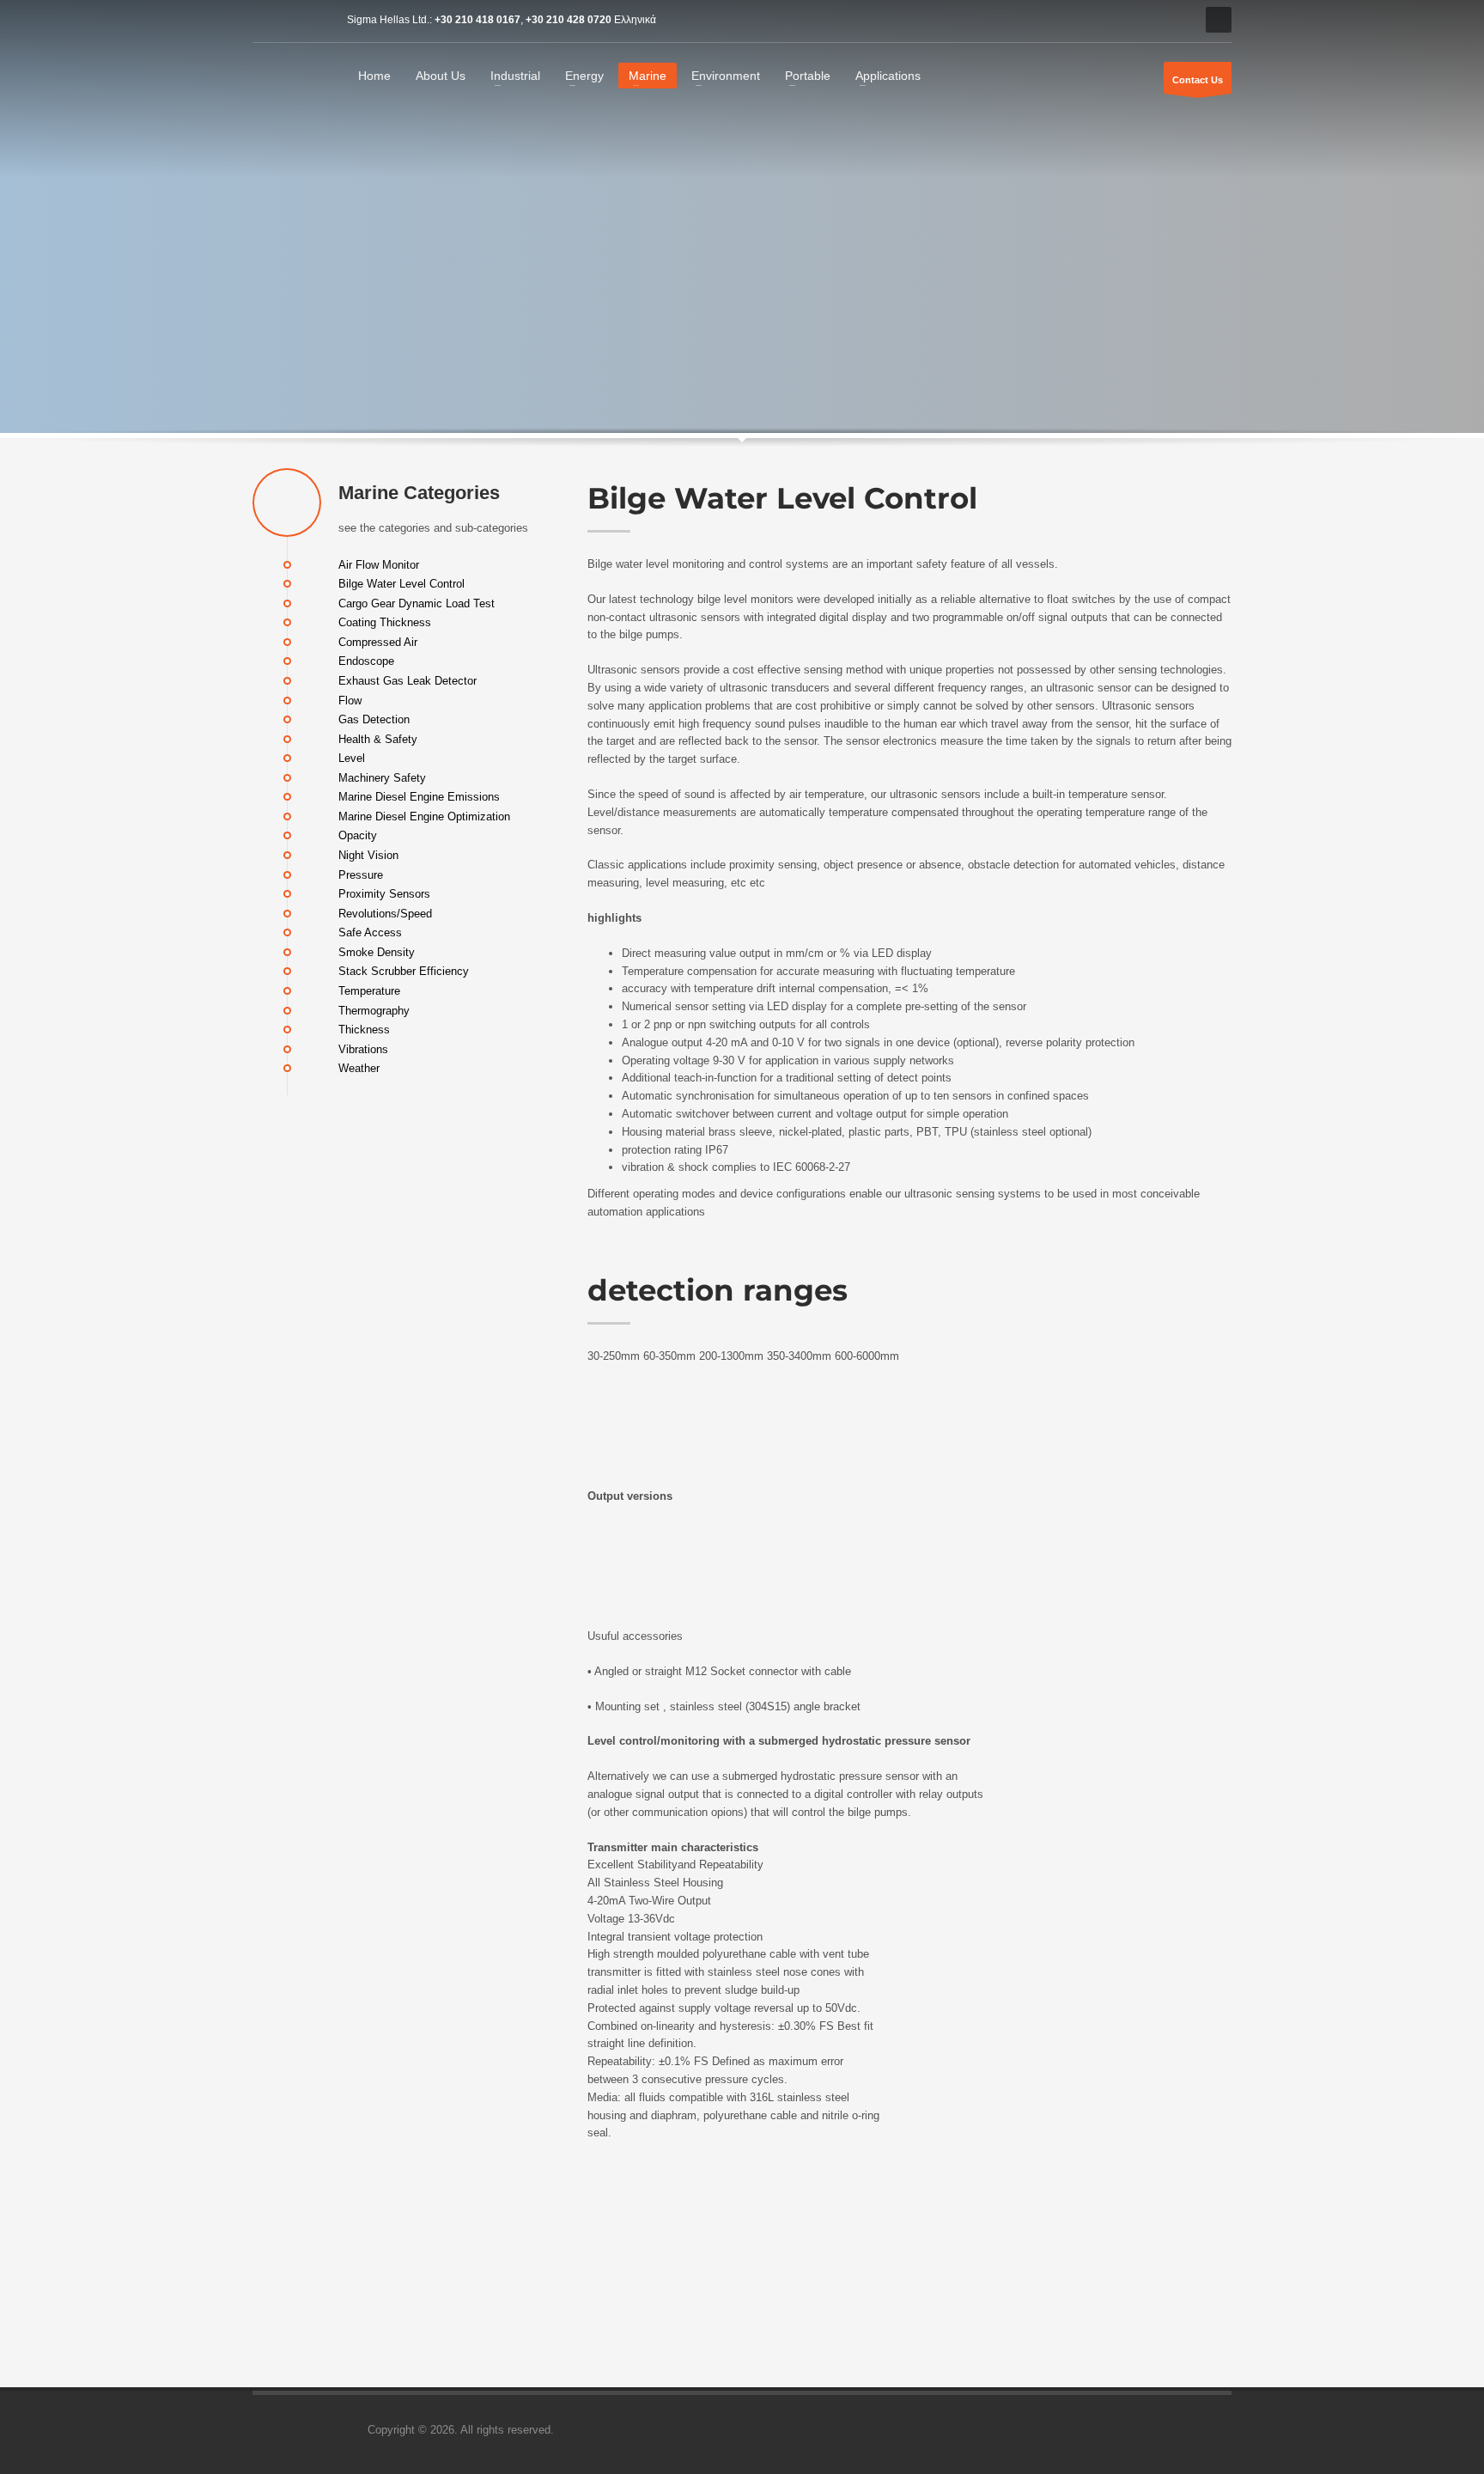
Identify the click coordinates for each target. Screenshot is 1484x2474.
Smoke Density (377, 951)
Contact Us (1198, 80)
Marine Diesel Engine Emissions (419, 797)
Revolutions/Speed (385, 913)
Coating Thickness (385, 622)
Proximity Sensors (384, 894)
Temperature (369, 991)
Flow (350, 700)
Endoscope (366, 661)
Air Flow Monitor (379, 564)
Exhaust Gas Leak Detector (407, 681)
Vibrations (363, 1048)
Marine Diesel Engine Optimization (424, 816)
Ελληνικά (635, 20)
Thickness (364, 1030)
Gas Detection (374, 719)
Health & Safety (378, 738)
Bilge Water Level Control (401, 584)
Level (352, 758)
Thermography (374, 1010)
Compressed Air (378, 641)
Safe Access (370, 932)
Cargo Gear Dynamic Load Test (417, 603)
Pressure (361, 874)
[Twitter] (291, 20)
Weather (359, 1068)
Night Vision (368, 855)
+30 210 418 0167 (477, 20)
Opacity (358, 835)
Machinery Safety (382, 777)
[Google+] (317, 20)
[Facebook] (265, 20)
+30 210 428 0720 (569, 20)
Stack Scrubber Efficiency (404, 971)
